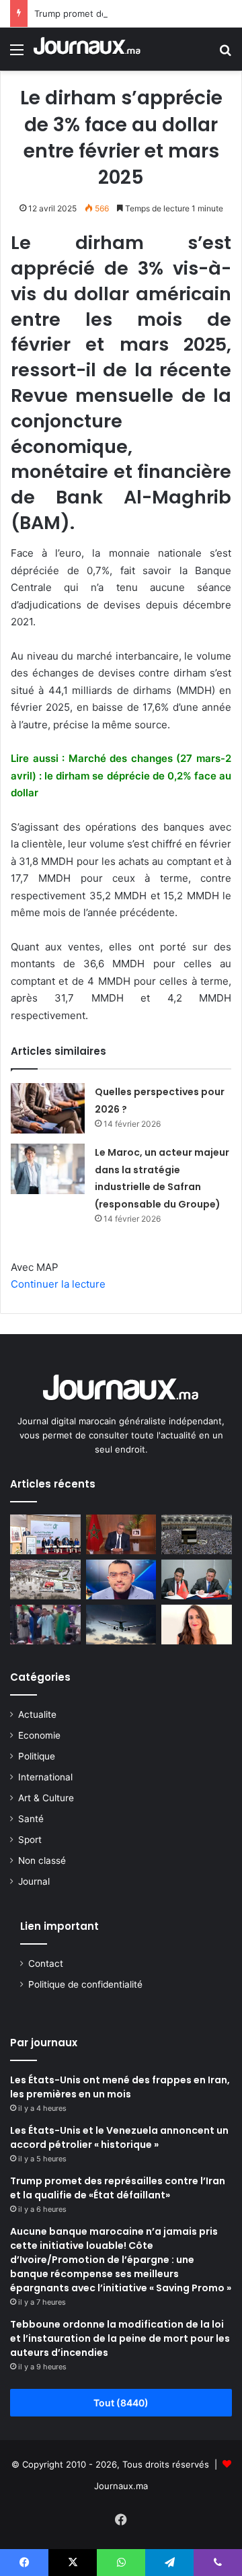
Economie (39, 1735)
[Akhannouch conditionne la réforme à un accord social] (121, 1534)
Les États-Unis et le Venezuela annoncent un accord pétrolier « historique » (119, 2137)
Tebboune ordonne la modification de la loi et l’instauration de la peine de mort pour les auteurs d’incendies (120, 2338)
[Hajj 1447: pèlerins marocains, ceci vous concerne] (197, 1534)
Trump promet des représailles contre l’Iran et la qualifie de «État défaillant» (118, 2188)
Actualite (37, 1714)
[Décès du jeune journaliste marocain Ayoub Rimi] (121, 1579)
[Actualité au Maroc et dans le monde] (87, 49)
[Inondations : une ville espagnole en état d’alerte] (45, 1579)
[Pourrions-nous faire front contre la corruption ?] (45, 1534)
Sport (30, 1840)
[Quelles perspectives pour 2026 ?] (48, 1108)
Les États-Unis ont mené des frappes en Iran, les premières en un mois (120, 2087)
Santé (31, 1819)
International (45, 1777)
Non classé (42, 1860)
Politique (37, 1756)
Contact (46, 1963)
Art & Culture (46, 1798)
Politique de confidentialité (85, 1984)
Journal (34, 1881)
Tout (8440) (121, 2403)
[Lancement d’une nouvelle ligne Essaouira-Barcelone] (121, 1625)
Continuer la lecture (58, 1284)
